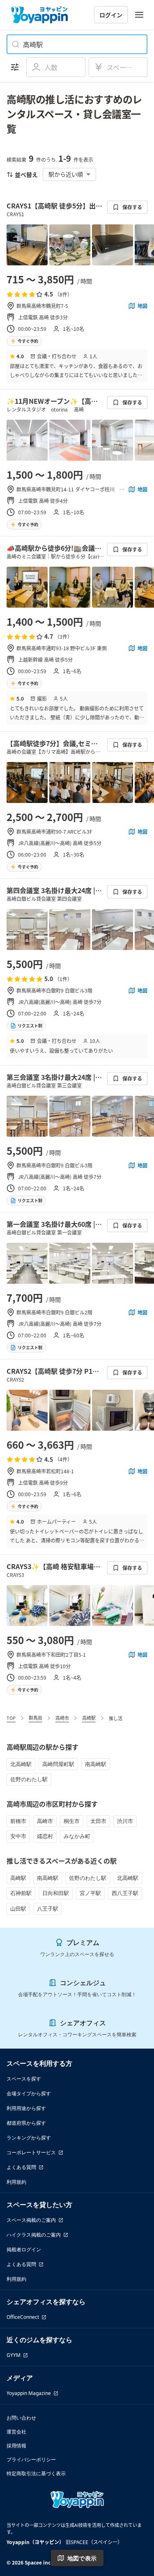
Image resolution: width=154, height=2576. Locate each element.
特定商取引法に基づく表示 (36, 2473)
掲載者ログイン (24, 2249)
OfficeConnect (23, 2317)
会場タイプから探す (29, 2093)
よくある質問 (21, 2167)
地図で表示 (82, 2558)
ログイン (111, 15)
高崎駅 (89, 1718)
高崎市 (62, 1718)
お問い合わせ (21, 2418)
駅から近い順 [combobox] (66, 174)
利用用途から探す (26, 2108)
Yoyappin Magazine (29, 2393)
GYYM (14, 2355)
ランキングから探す (29, 2138)
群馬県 (36, 1718)
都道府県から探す (26, 2123)
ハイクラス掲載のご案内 (34, 2235)
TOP (11, 1718)
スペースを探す (24, 2079)
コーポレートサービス (31, 2152)
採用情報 (16, 2446)
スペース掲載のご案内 (31, 2220)
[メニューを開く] (139, 15)
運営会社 (16, 2432)
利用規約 (16, 2182)
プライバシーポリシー (31, 2460)
